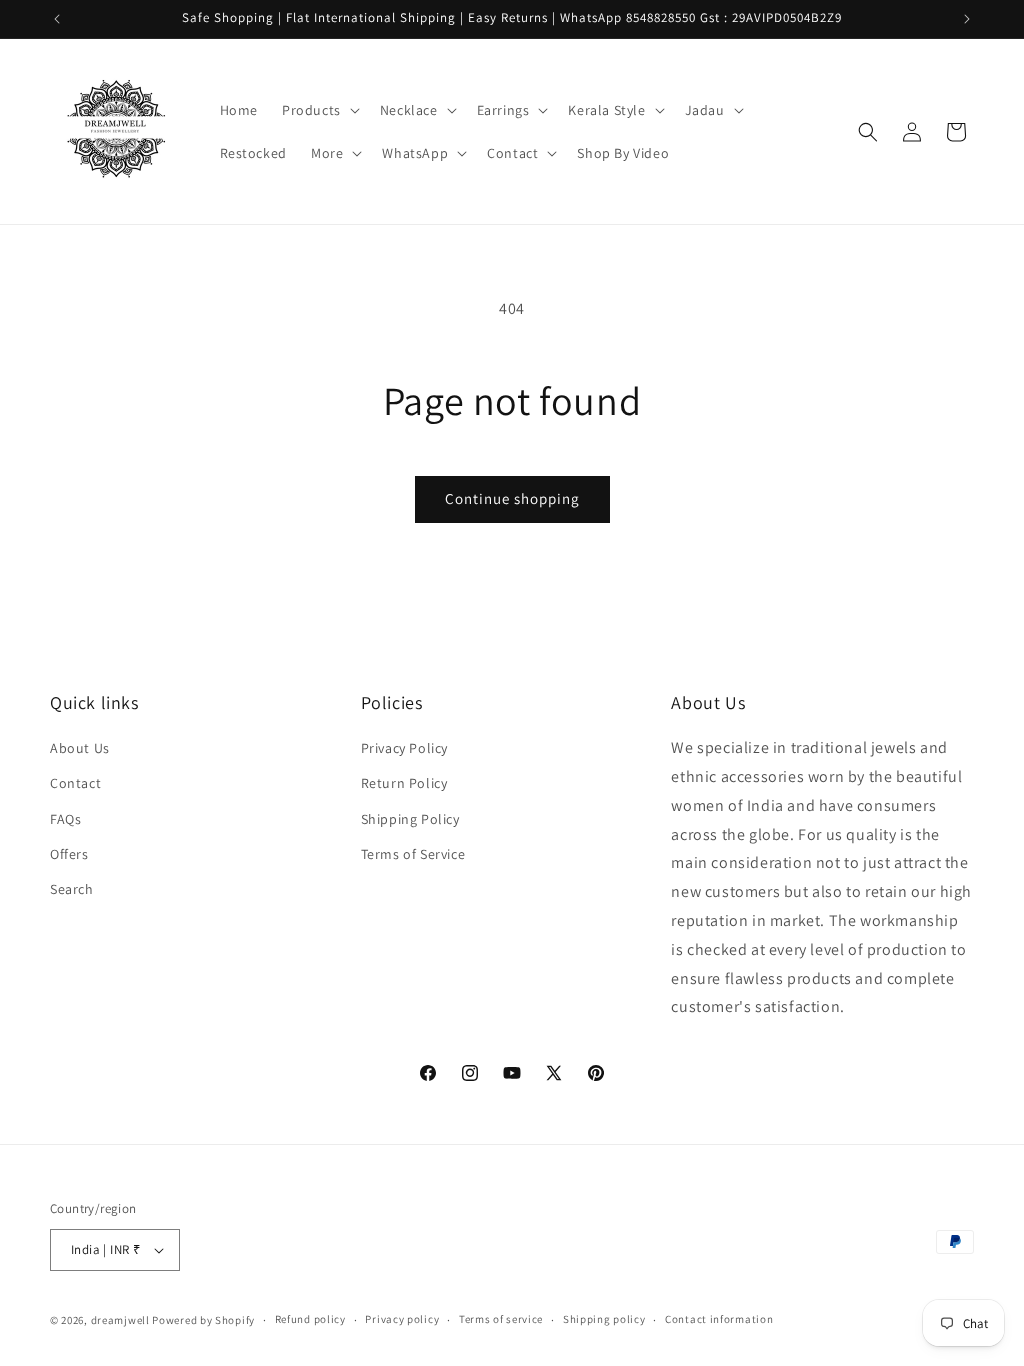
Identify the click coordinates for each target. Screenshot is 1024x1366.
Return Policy (404, 783)
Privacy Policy (404, 748)
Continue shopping (512, 498)
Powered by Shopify (203, 1320)
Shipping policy (604, 1319)
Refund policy (310, 1319)
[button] (319, 110)
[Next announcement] (967, 19)
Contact (75, 783)
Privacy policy (402, 1319)
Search (72, 889)
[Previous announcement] (57, 19)
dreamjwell (120, 1320)
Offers (69, 854)
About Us (80, 748)
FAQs (65, 819)
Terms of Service (413, 854)
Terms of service (501, 1319)
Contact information (719, 1319)
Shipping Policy (410, 819)
